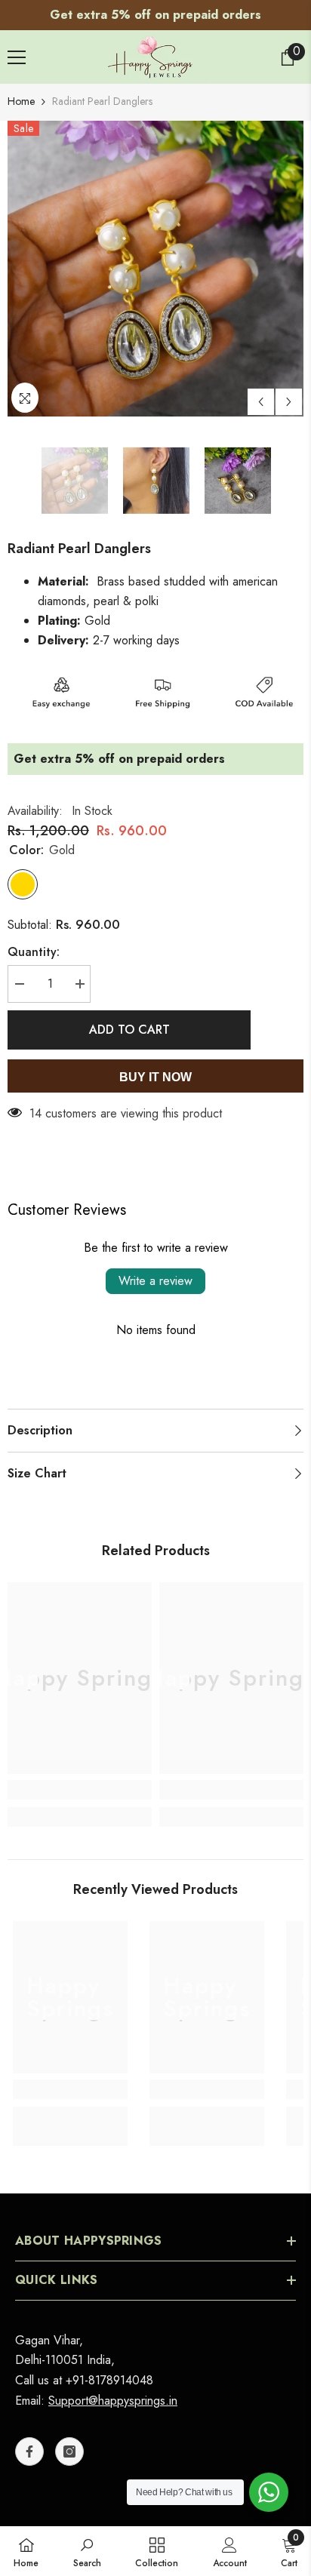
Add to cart (129, 1022)
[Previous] (261, 394)
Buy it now (155, 1070)
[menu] (17, 50)
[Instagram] (69, 2444)
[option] (155, 261)
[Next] (289, 394)
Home (21, 94)
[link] (80, 1782)
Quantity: (34, 944)
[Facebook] (29, 2444)
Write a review (155, 1273)
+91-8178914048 (109, 2373)
